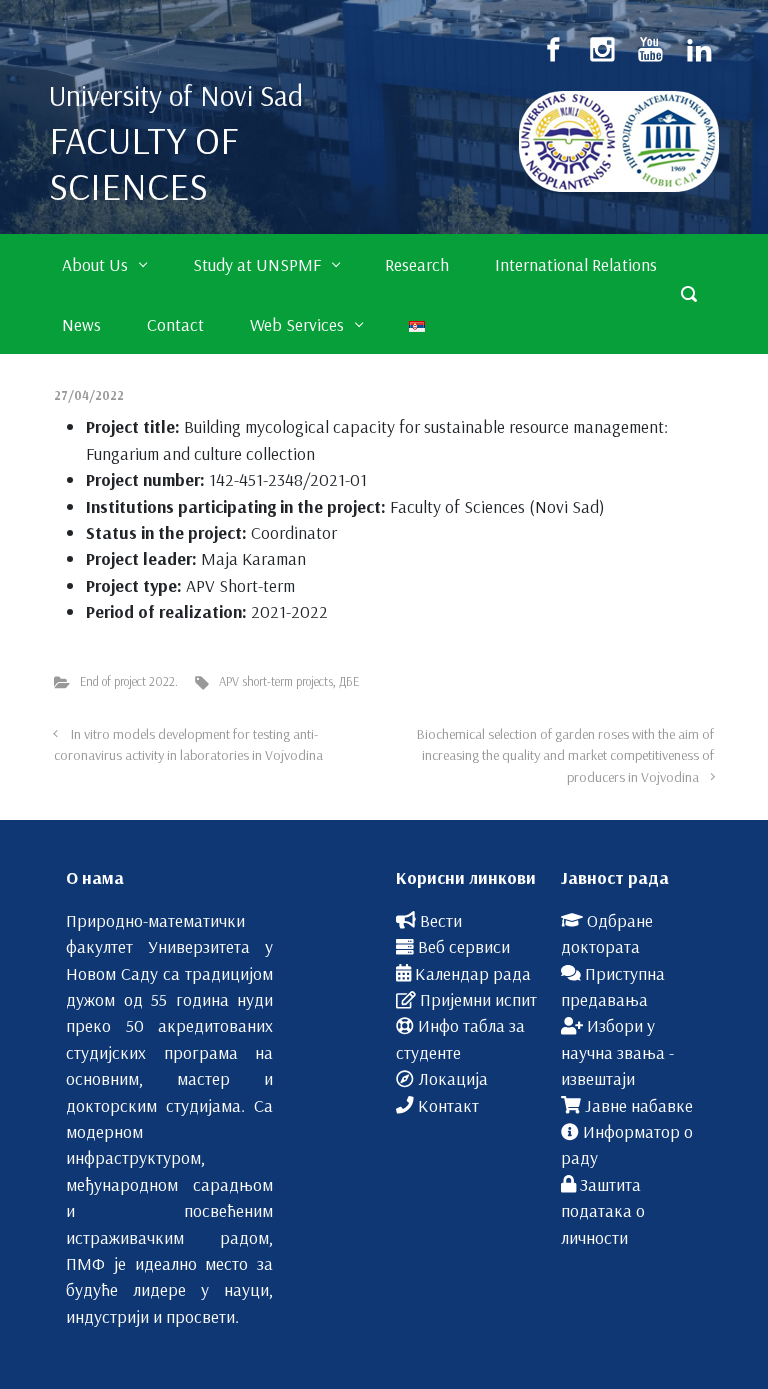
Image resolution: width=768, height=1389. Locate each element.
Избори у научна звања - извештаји (617, 1051)
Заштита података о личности (603, 1210)
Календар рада (473, 973)
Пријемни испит (478, 999)
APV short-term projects (276, 681)
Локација (453, 1078)
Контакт (448, 1105)
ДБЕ (349, 681)
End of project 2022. (129, 681)
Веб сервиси (464, 946)
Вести (441, 920)
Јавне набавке (639, 1105)
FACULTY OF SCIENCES (143, 163)
